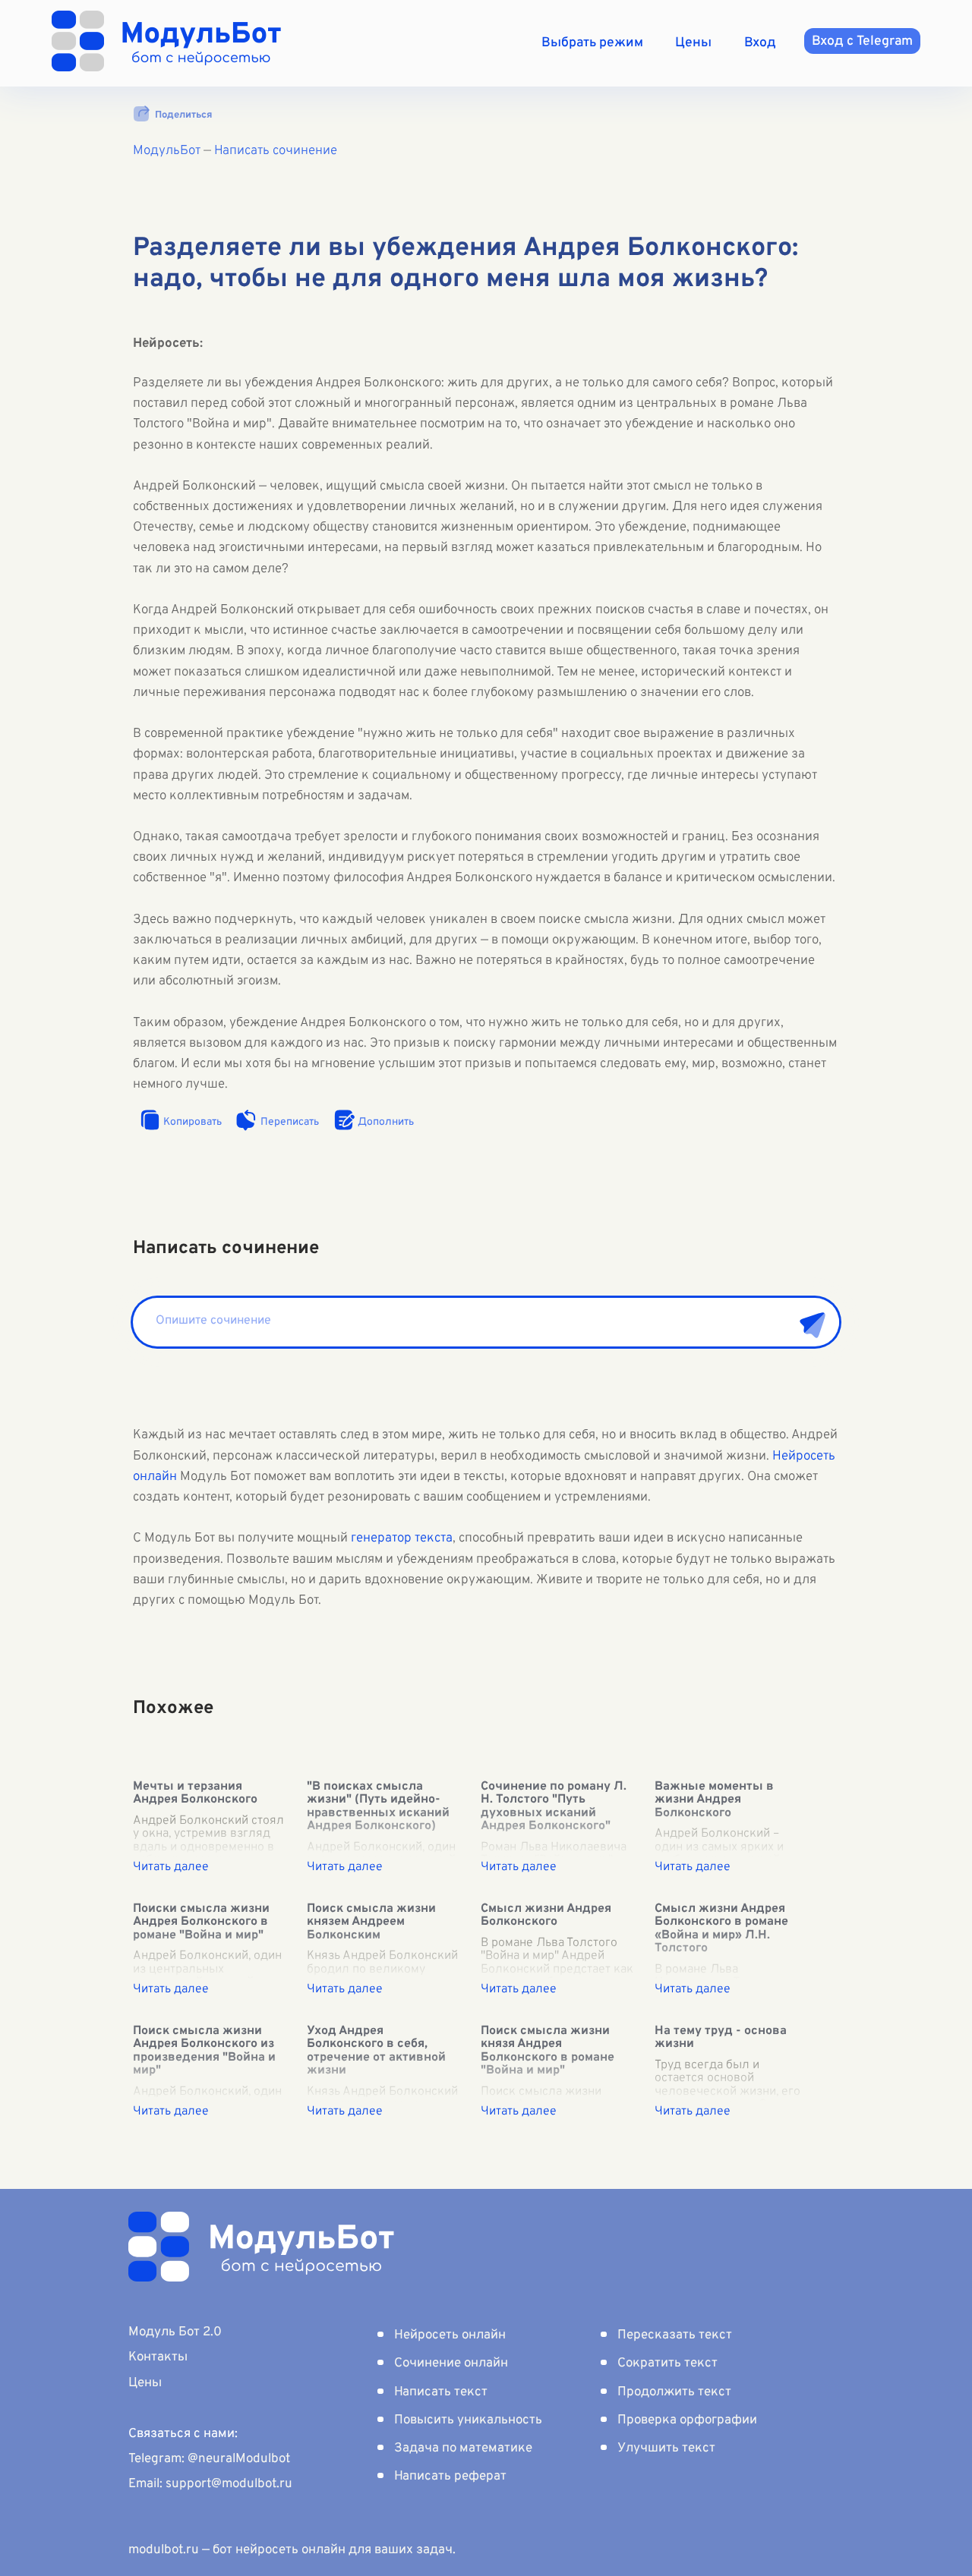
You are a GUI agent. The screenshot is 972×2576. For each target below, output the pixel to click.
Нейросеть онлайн (450, 2335)
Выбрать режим (592, 43)
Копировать (193, 1122)
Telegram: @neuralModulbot (209, 2459)
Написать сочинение (276, 151)
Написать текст (441, 2392)
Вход (760, 43)
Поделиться (183, 115)
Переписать (290, 1122)
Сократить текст (667, 2363)
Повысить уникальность (468, 2420)
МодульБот (167, 151)
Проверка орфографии (687, 2420)
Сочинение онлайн (451, 2363)
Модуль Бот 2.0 (175, 2332)
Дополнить (386, 1122)
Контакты (158, 2357)
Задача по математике (463, 2448)
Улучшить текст (666, 2448)
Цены (693, 43)
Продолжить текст (674, 2392)
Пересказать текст (675, 2335)
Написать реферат (450, 2477)
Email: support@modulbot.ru (210, 2484)
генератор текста (402, 1538)
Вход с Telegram (862, 41)
